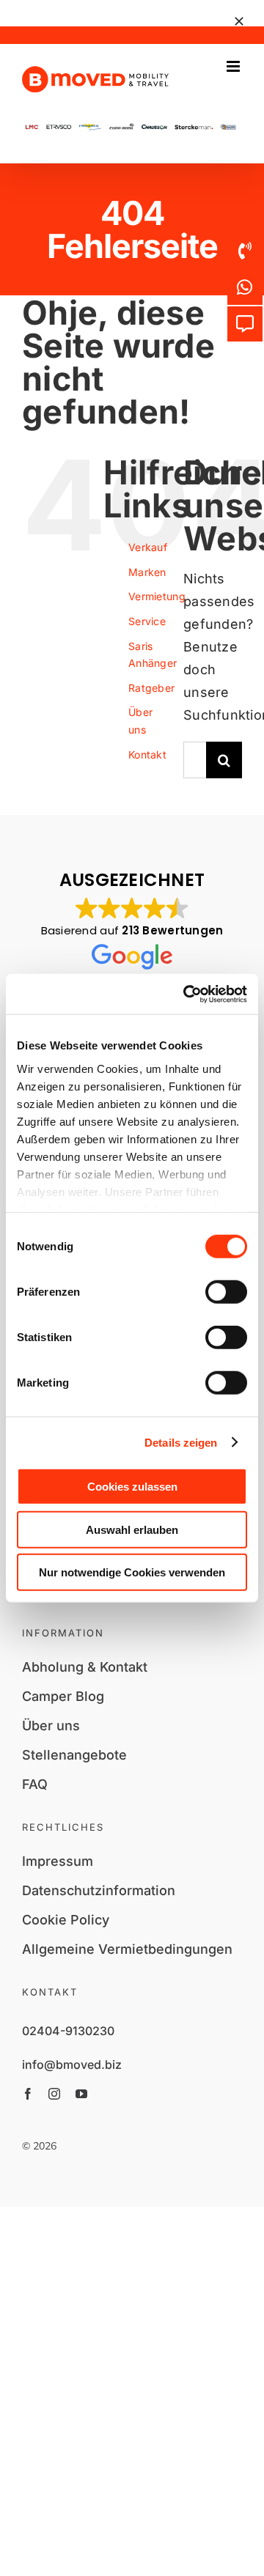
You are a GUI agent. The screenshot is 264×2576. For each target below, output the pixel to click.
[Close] (239, 21)
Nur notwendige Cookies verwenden (132, 1572)
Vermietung (157, 596)
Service (147, 621)
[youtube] (81, 2094)
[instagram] (54, 2094)
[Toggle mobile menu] (234, 66)
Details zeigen (181, 1442)
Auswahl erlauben (132, 1529)
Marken (147, 572)
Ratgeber (151, 688)
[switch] (226, 1292)
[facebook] (28, 2094)
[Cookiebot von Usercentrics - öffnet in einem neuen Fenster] (186, 994)
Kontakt (147, 754)
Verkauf (148, 547)
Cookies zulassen (132, 1487)
